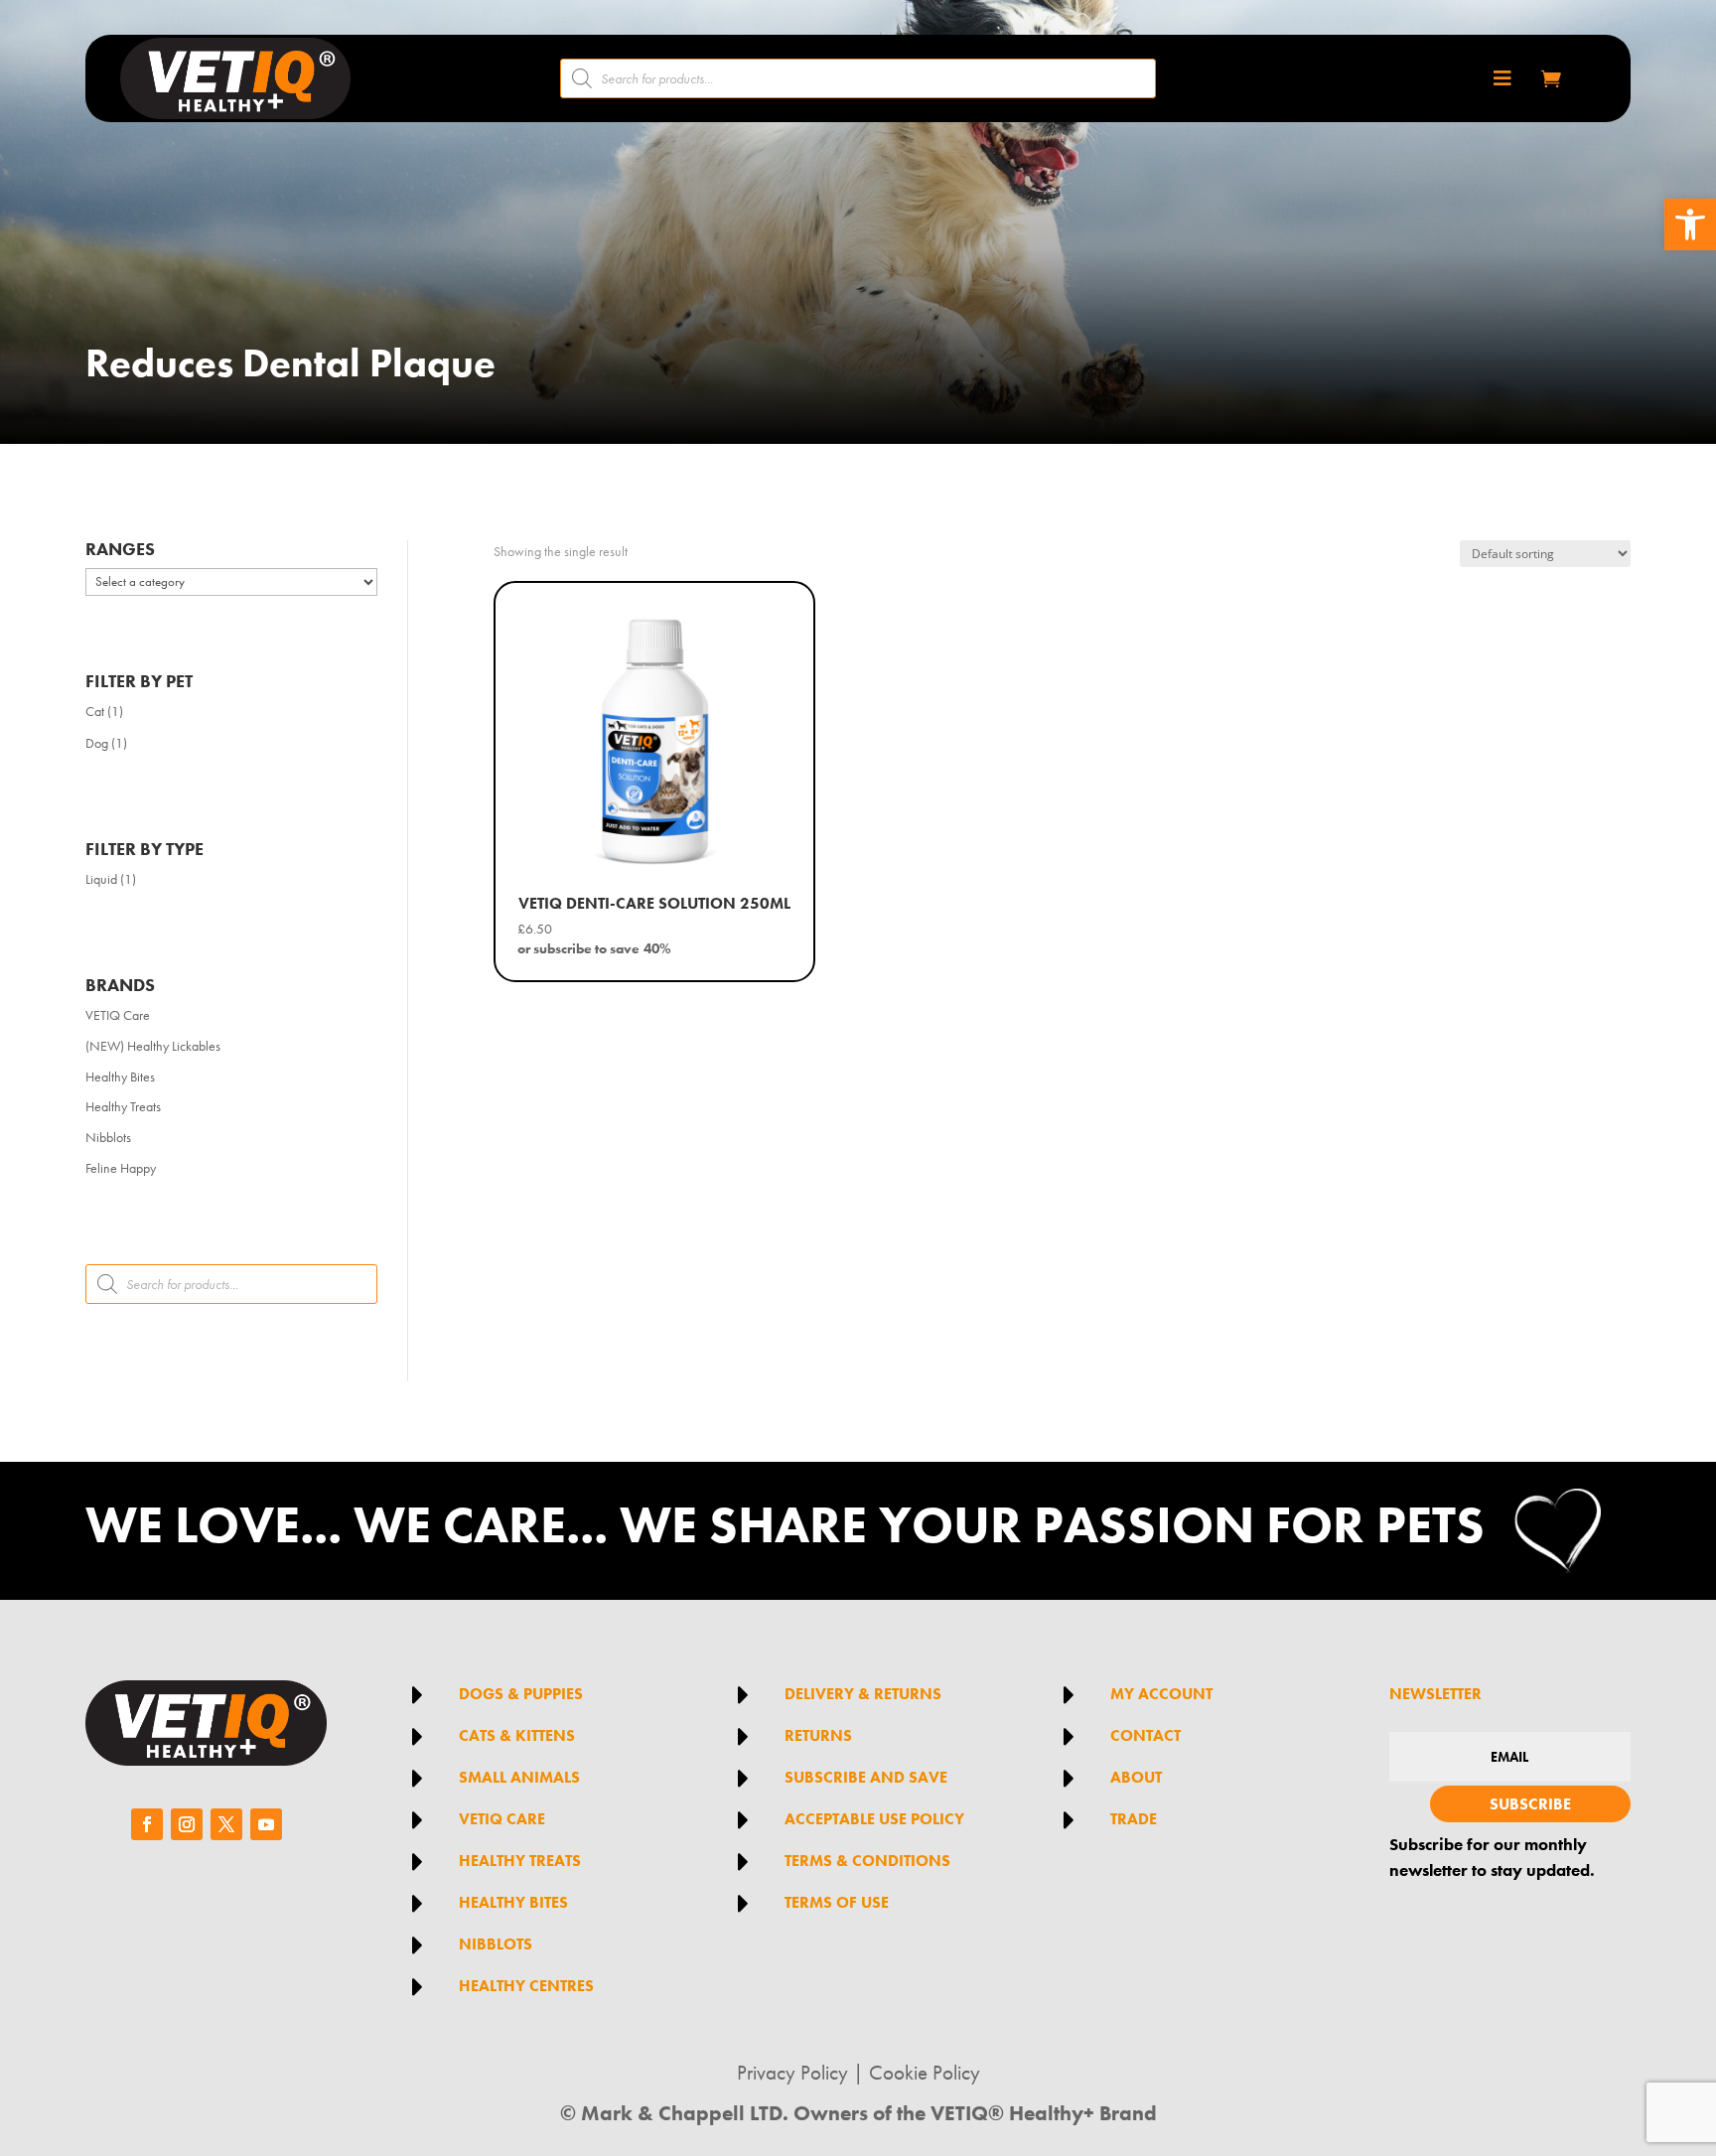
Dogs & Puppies (521, 1694)
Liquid (101, 879)
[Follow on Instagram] (187, 1824)
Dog (97, 743)
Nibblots (108, 1137)
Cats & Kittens (517, 1735)
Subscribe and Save (866, 1777)
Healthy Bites (120, 1077)
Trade (1134, 1819)
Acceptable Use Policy (874, 1819)
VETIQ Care (118, 1015)
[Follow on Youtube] (266, 1824)
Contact (1145, 1735)
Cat (95, 711)
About (1136, 1777)
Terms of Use (837, 1902)
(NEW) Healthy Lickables (153, 1046)
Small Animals (519, 1777)
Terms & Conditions (867, 1861)
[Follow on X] (226, 1824)
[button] (1690, 224)
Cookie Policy (925, 2073)
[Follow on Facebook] (147, 1824)
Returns (818, 1735)
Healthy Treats (123, 1106)
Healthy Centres (526, 1986)
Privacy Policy (792, 2073)
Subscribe (1530, 1804)
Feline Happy (121, 1168)
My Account (1161, 1694)
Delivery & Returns (863, 1694)
